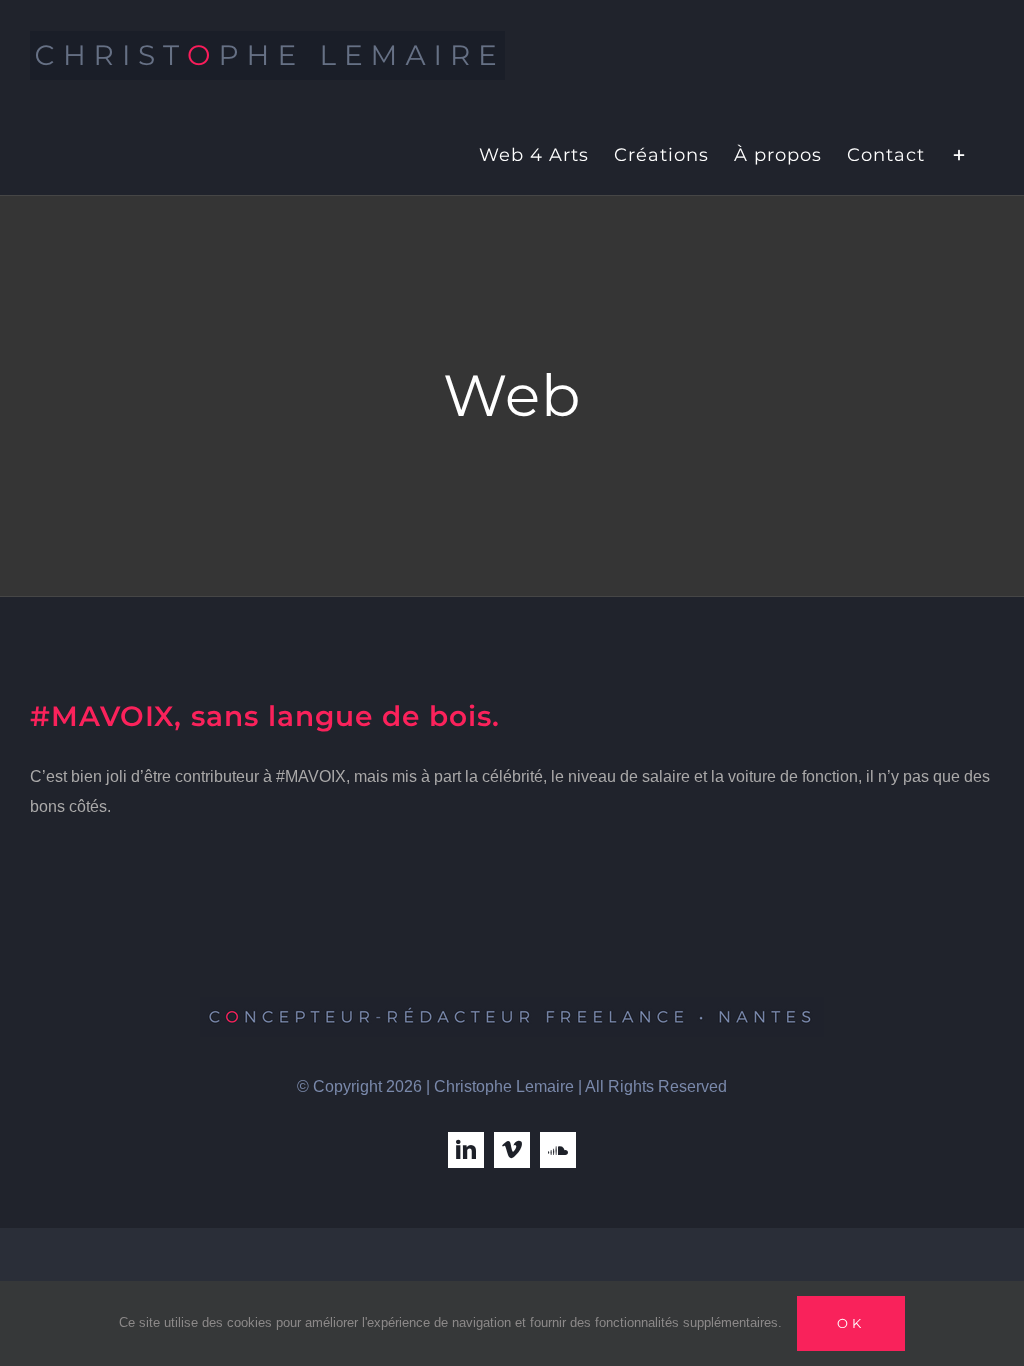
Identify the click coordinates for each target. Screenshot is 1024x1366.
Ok (851, 1323)
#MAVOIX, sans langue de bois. (265, 716)
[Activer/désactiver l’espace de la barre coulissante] (959, 153)
